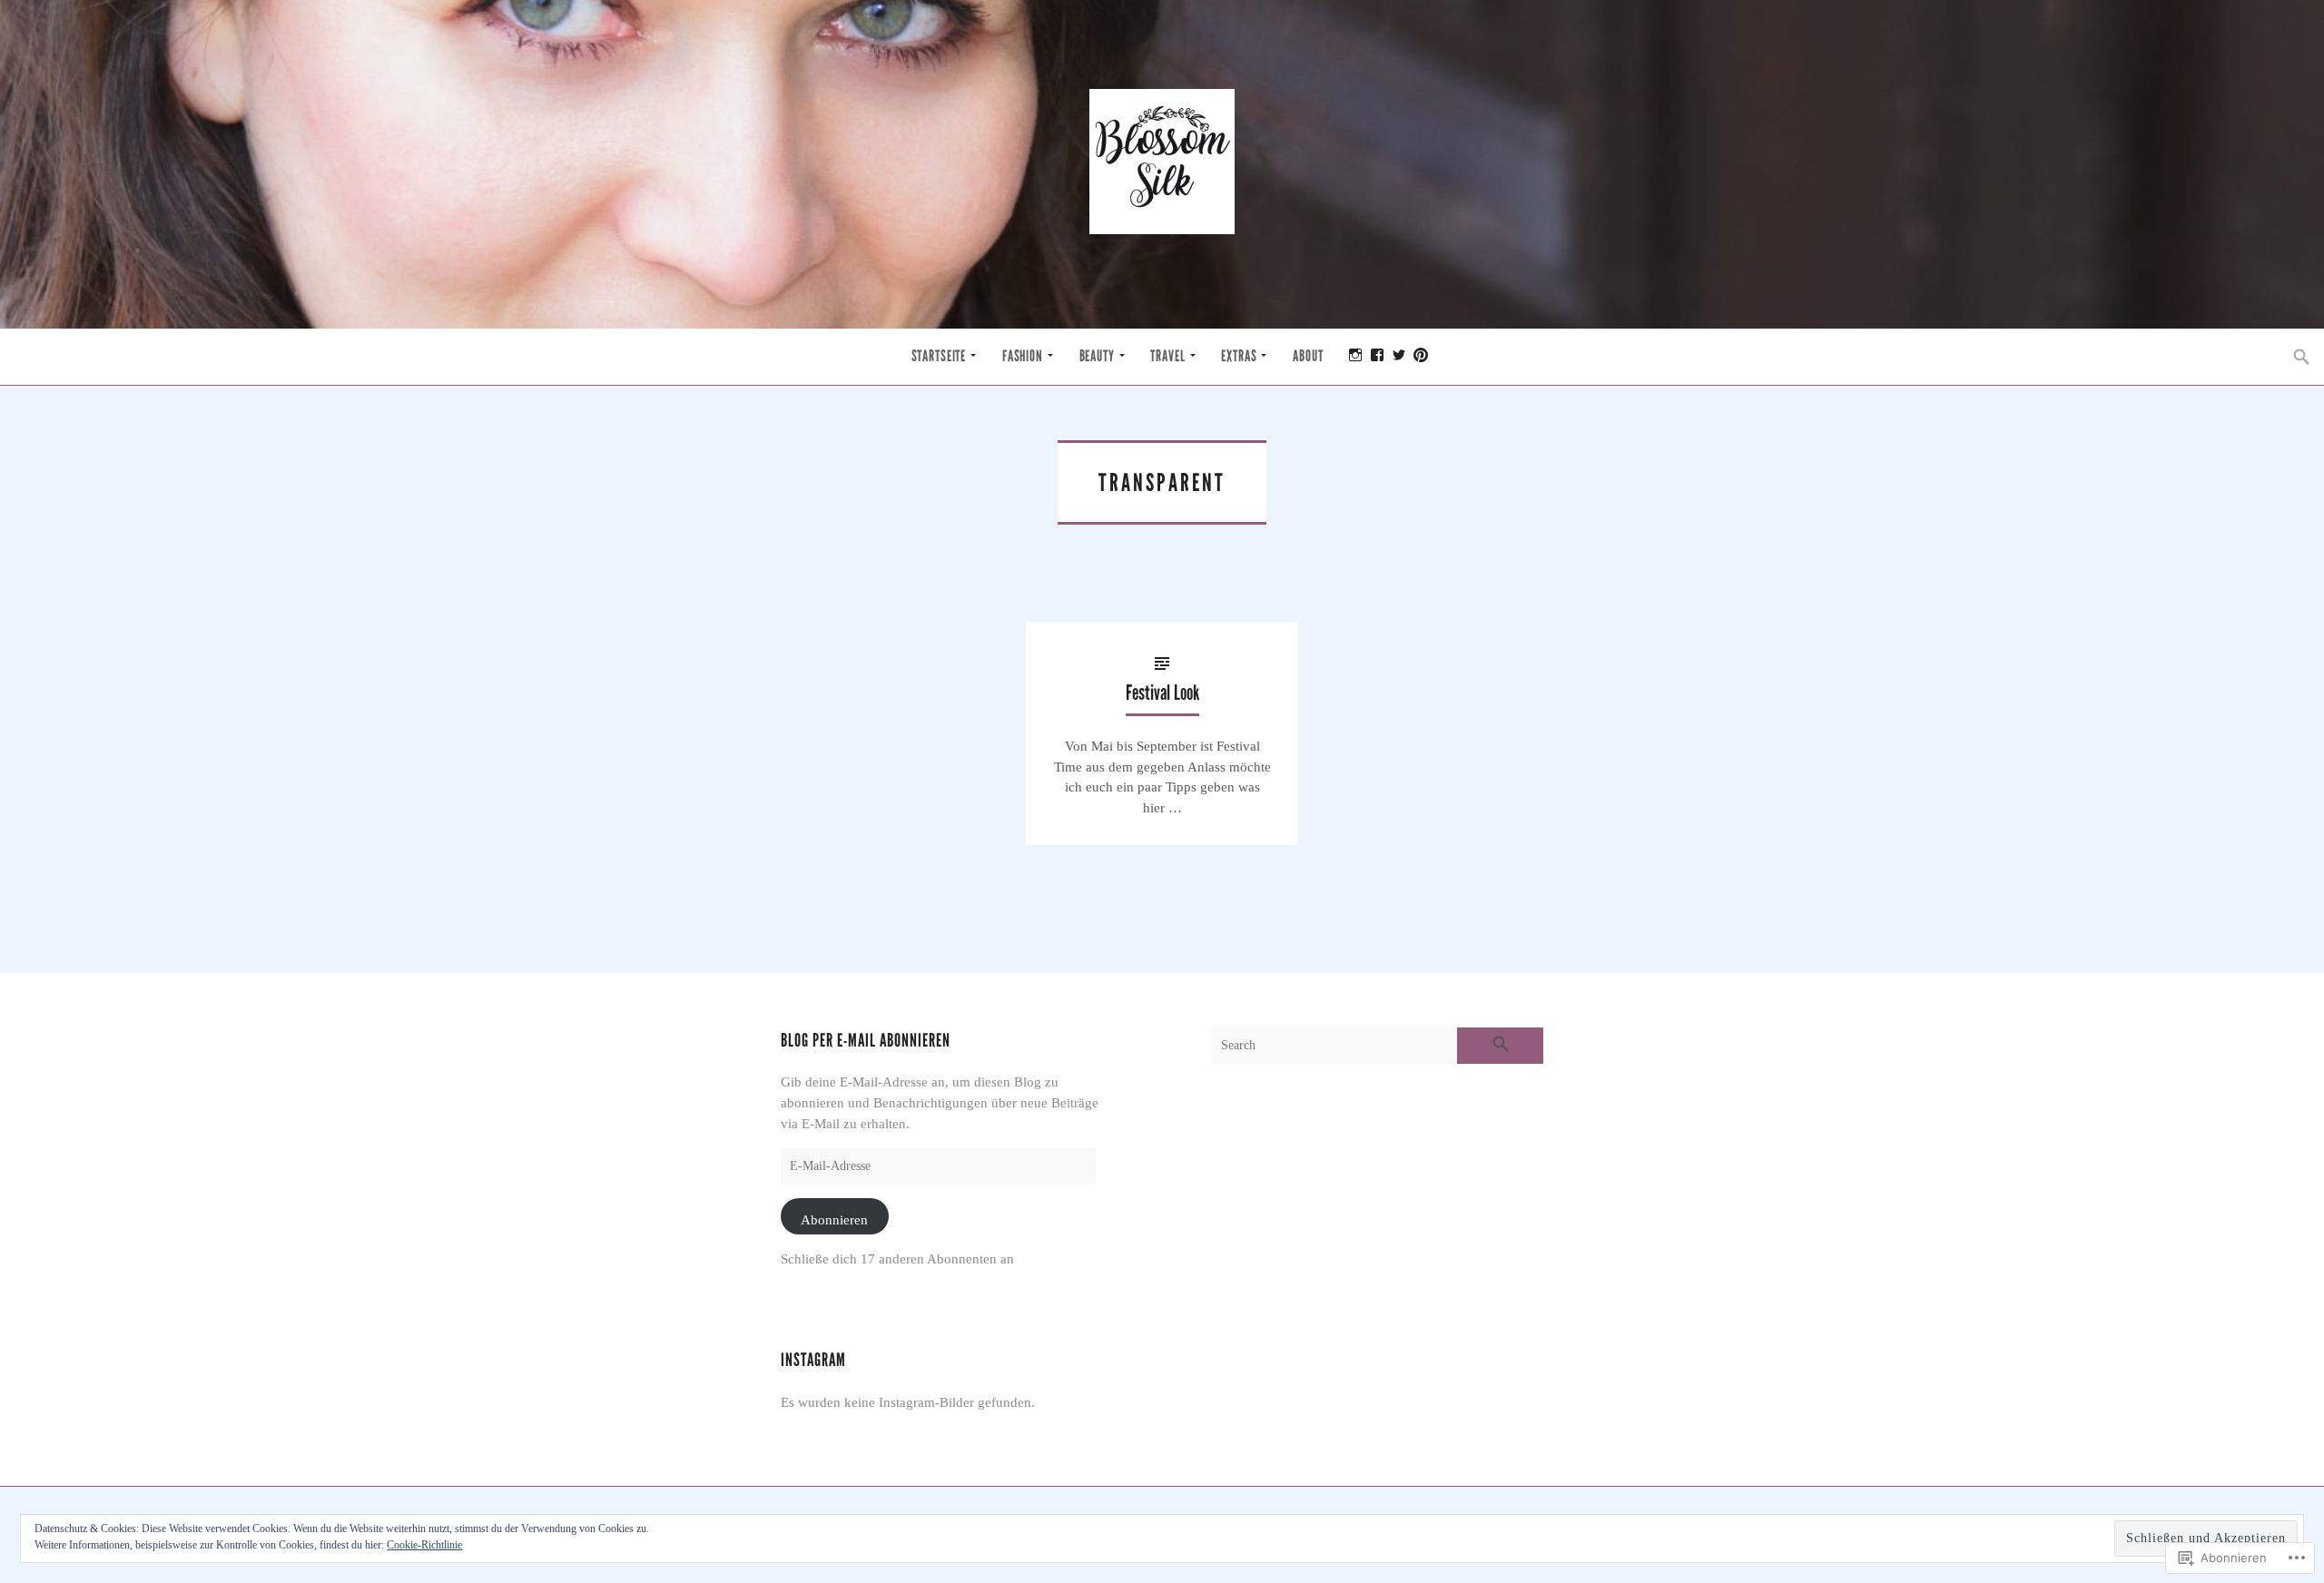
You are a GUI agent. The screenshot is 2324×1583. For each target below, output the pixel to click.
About (1308, 356)
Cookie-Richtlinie (424, 1545)
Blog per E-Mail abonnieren (866, 1041)
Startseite (939, 356)
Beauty (1097, 356)
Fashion (1023, 356)
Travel (1167, 356)
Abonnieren (834, 1219)
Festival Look (1162, 693)
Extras (1239, 356)
